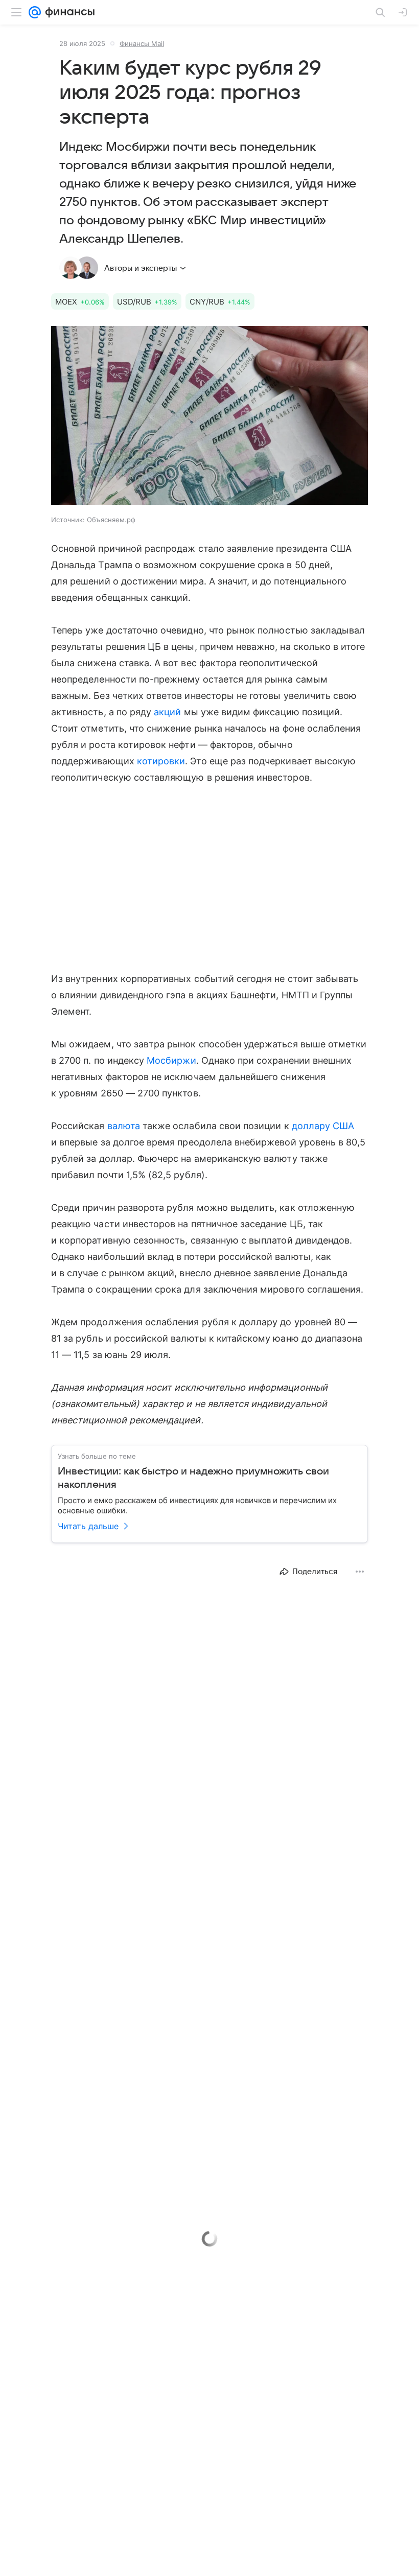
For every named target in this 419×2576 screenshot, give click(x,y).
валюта (124, 1126)
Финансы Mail (142, 43)
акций (167, 712)
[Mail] (35, 12)
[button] (209, 416)
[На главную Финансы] (68, 12)
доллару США (323, 1126)
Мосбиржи (171, 1060)
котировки (161, 761)
